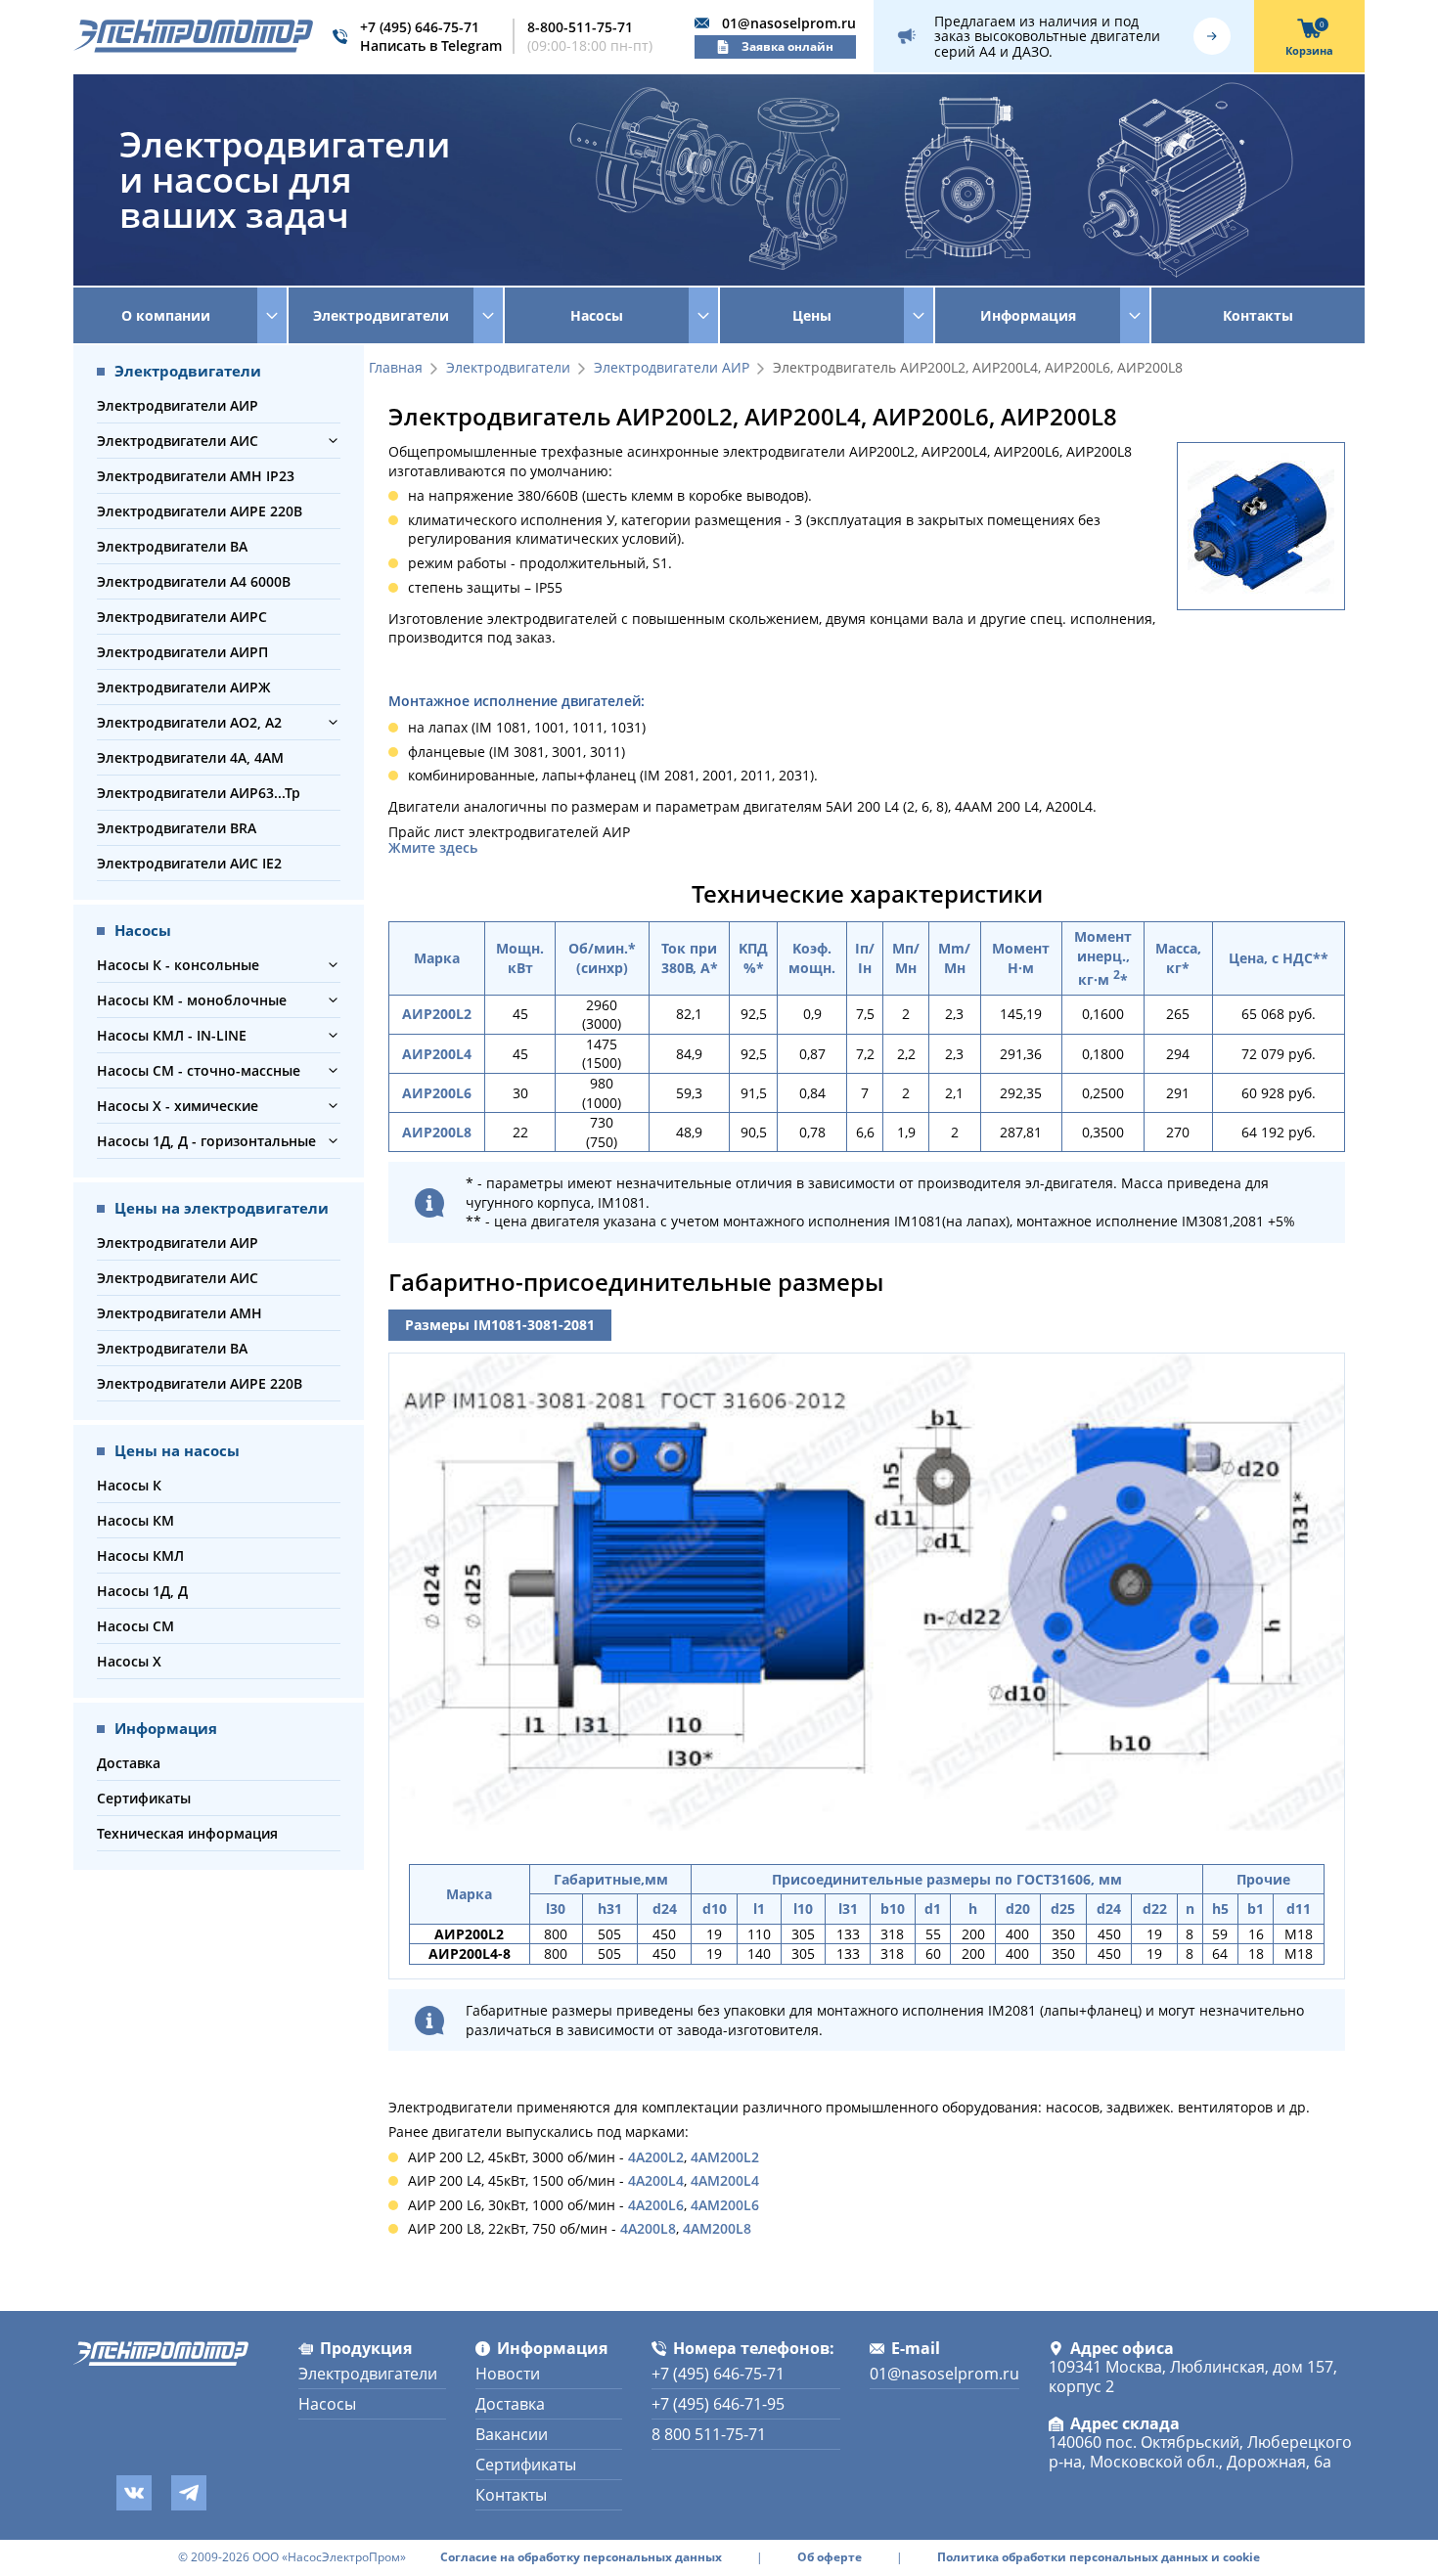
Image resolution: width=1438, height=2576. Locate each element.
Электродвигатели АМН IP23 (196, 476)
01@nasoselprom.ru (789, 23)
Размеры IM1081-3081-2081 (500, 1325)
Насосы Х (129, 1661)
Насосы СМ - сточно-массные (199, 1070)
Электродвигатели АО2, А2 (189, 722)
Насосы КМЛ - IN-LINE (172, 1035)
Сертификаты (144, 1798)
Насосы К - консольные (178, 965)
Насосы (327, 2404)
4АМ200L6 (725, 2205)
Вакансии (512, 2434)
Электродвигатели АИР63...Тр (199, 793)
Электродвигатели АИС (178, 441)
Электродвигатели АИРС (182, 617)
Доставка (129, 1763)
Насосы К (129, 1485)
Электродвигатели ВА (172, 546)
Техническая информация (187, 1833)
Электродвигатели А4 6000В (194, 581)
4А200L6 (656, 2205)
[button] (333, 441)
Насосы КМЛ (140, 1555)
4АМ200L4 (725, 2180)
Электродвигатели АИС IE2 (189, 863)
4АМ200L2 (725, 2157)
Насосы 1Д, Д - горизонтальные (206, 1141)
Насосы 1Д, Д (142, 1591)
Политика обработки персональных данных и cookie (1099, 2557)
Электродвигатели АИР (178, 405)
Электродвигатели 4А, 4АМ (190, 757)
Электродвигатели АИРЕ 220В (200, 511)
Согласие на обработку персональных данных (581, 2557)
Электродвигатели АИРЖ (184, 687)
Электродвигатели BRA (177, 828)
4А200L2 (656, 2157)
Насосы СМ (135, 1626)
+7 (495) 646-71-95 (718, 2404)
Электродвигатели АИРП (182, 652)
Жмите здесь (433, 848)
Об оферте (830, 2557)
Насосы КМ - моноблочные (192, 1000)
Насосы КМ (135, 1520)
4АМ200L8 (717, 2228)
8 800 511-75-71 (709, 2434)
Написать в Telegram (431, 45)
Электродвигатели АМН (180, 1313)
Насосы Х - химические (178, 1106)
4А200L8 (648, 2228)
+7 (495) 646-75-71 (420, 27)
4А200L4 (656, 2180)
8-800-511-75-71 (580, 27)
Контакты (1258, 315)
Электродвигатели (508, 368)
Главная (396, 368)
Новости (508, 2374)
